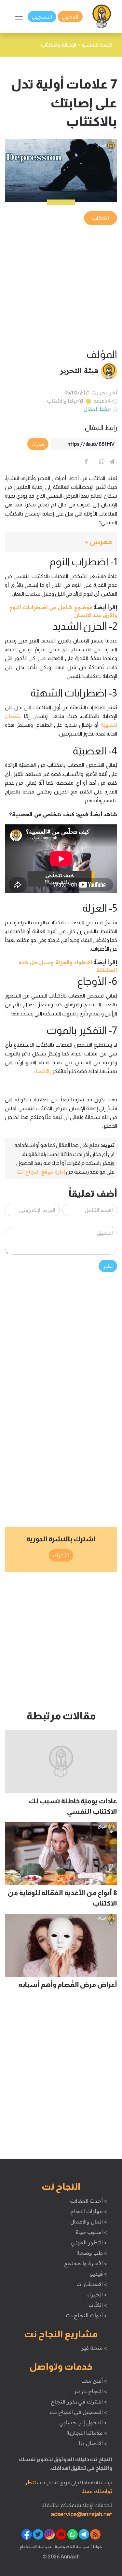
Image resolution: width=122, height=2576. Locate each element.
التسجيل (42, 17)
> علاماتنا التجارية (87, 2433)
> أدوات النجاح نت (86, 2315)
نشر (108, 1266)
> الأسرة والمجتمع (85, 2263)
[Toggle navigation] (19, 17)
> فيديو (99, 2274)
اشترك (61, 1555)
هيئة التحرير (79, 370)
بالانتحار (42, 1071)
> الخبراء (97, 2294)
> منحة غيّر (94, 2348)
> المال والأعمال (88, 2222)
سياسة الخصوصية (71, 2546)
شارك (38, 444)
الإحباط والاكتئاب (65, 401)
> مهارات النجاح (88, 2211)
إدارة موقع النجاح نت (41, 1172)
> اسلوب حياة (91, 2232)
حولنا (97, 2546)
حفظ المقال (97, 409)
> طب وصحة (92, 2253)
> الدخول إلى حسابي (83, 2422)
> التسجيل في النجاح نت (78, 2412)
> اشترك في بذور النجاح (79, 2402)
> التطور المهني (89, 2242)
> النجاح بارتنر (90, 2391)
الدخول (70, 17)
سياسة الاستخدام (35, 2546)
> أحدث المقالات (88, 2201)
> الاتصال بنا (93, 2443)
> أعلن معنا (94, 2381)
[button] (61, 542)
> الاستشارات (92, 2284)
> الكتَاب (98, 2305)
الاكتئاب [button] (101, 218)
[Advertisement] (61, 287)
